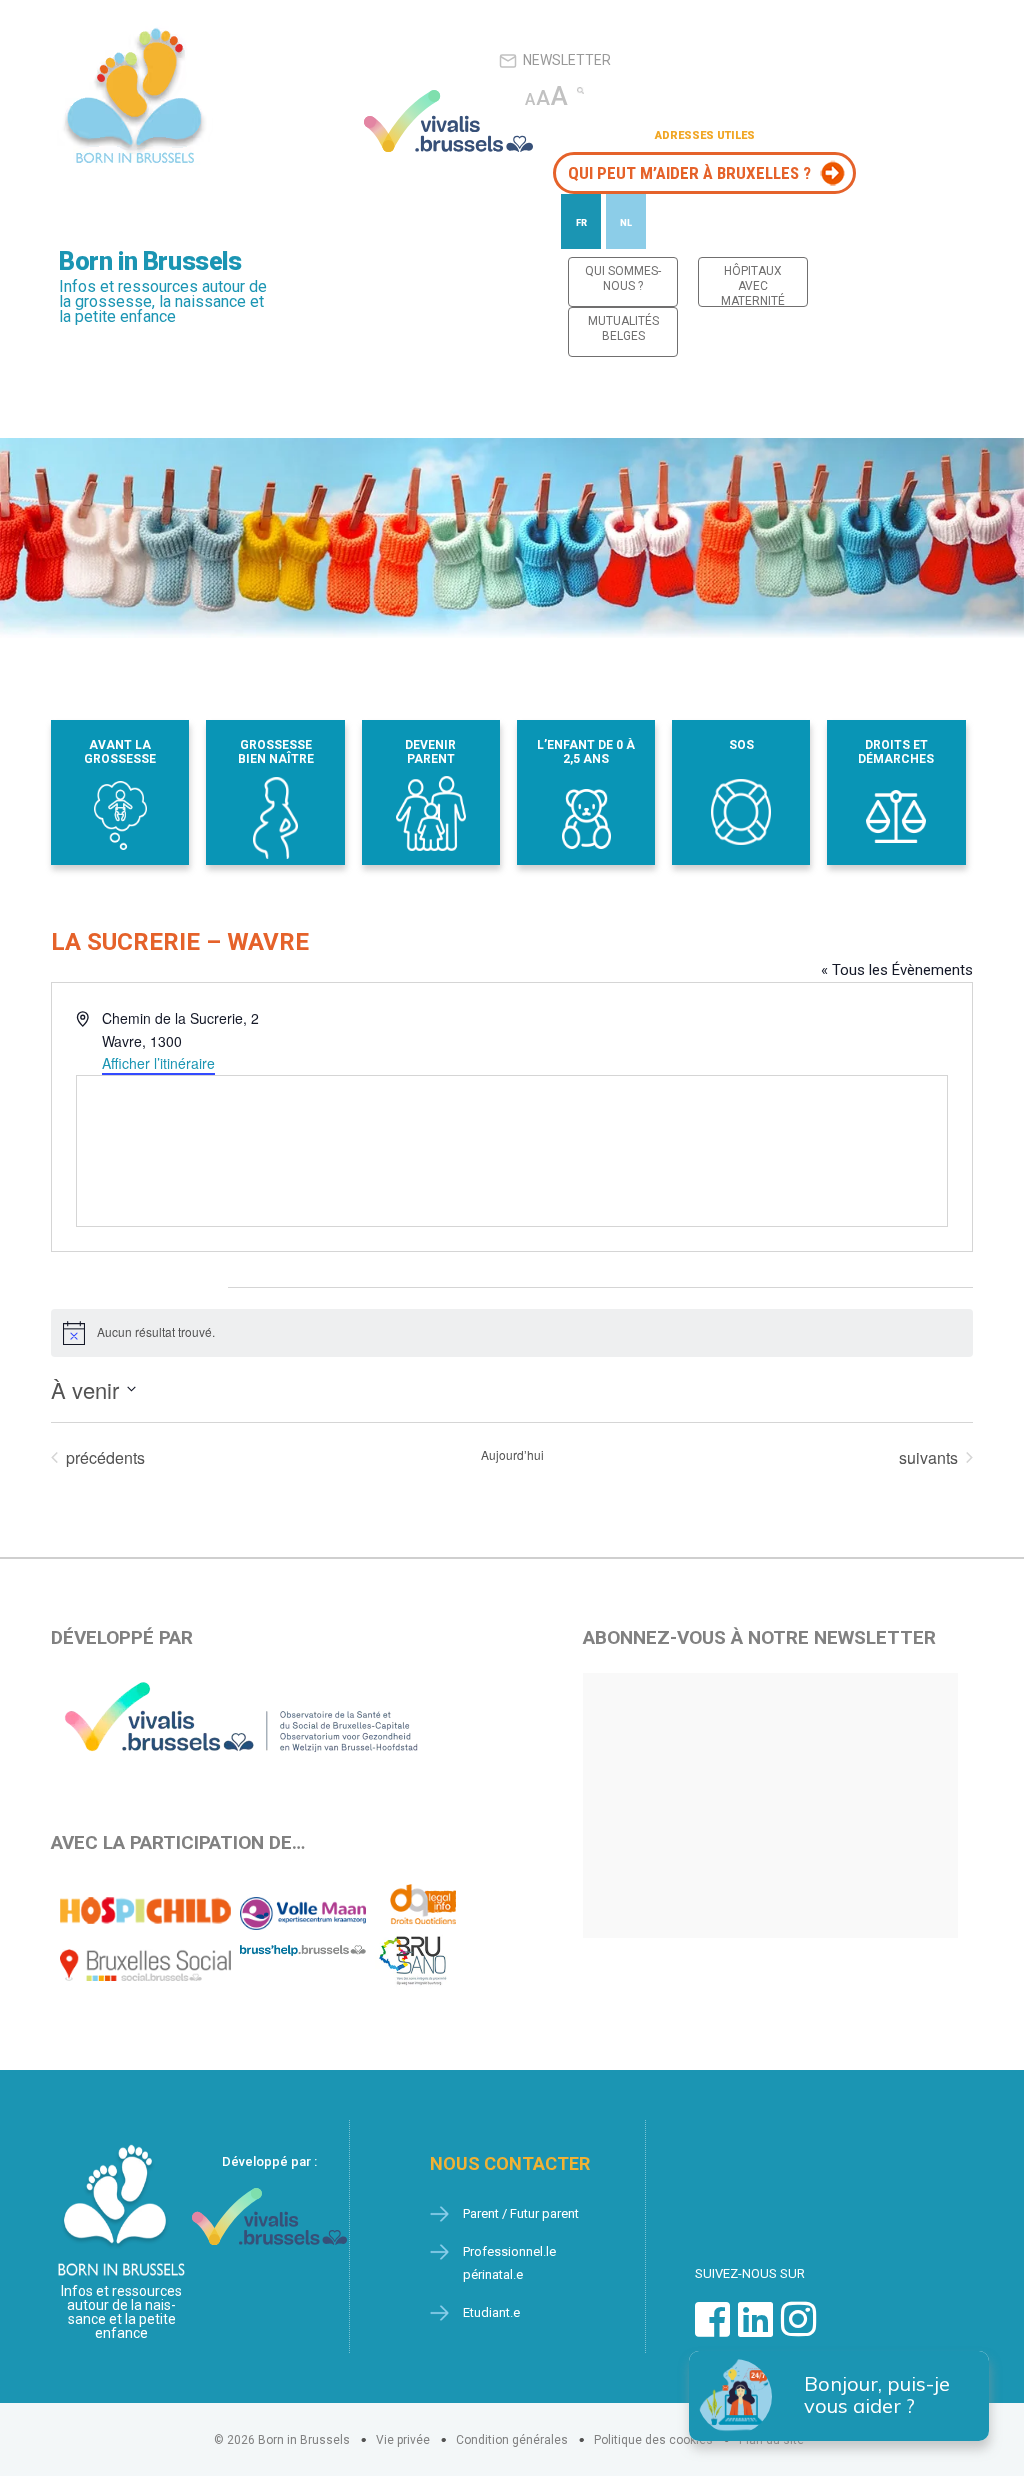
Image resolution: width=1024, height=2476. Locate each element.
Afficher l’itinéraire (158, 1063)
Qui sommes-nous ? (623, 278)
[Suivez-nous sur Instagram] (798, 2329)
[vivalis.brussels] (449, 121)
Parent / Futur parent (521, 2213)
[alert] (512, 1333)
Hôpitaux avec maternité (753, 285)
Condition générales (512, 2440)
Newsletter (567, 60)
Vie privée (403, 2440)
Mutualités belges (623, 328)
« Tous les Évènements (897, 970)
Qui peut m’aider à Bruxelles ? (689, 173)
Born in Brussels (150, 261)
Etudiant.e (491, 2312)
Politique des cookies (653, 2440)
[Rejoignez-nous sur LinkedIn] (755, 2329)
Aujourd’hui (512, 1455)
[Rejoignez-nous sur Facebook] (712, 2329)
